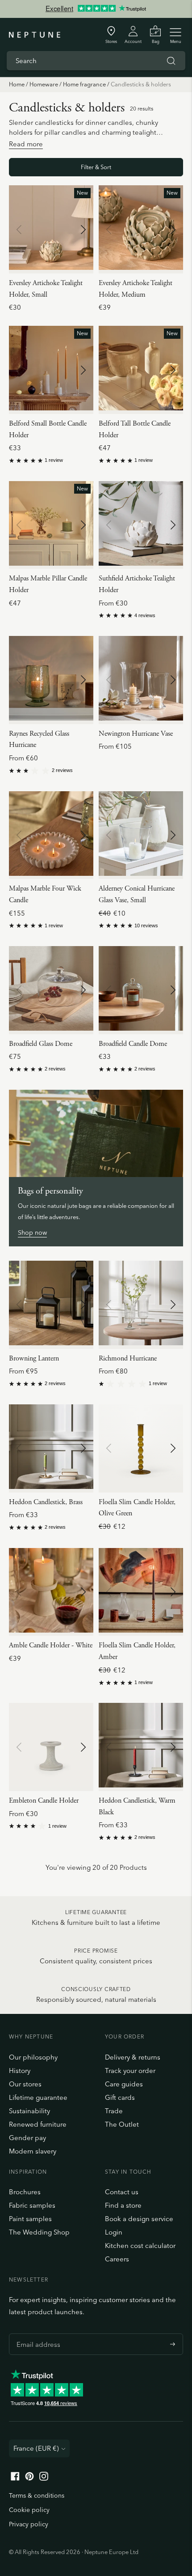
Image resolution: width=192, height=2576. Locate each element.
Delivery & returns (133, 2057)
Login (114, 2232)
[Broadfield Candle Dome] (141, 990)
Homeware (44, 84)
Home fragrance (84, 84)
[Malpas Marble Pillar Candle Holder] (51, 525)
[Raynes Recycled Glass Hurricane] (51, 680)
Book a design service (139, 2219)
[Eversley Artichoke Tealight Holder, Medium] (141, 229)
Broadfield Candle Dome (133, 1044)
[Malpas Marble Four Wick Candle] (51, 835)
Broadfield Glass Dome (41, 1044)
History (20, 2071)
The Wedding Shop (39, 2232)
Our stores (25, 2084)
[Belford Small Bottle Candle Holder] (51, 370)
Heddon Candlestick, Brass (46, 1502)
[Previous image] (19, 230)
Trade (114, 2111)
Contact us (122, 2192)
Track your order (130, 2071)
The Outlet (122, 2124)
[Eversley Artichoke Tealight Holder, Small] (51, 229)
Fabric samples (32, 2205)
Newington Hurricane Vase (136, 734)
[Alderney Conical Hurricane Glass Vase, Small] (141, 835)
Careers (117, 2259)
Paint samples (30, 2219)
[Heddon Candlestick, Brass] (51, 1448)
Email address (36, 2333)
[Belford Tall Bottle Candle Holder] (141, 370)
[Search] (171, 61)
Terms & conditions (37, 2495)
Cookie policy (29, 2510)
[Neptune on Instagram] (44, 2478)
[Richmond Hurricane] (141, 1305)
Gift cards (120, 2097)
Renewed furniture (38, 2124)
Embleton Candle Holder (44, 1801)
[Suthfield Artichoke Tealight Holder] (141, 525)
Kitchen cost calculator (140, 2245)
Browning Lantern (34, 1358)
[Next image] (83, 230)
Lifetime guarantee (38, 2097)
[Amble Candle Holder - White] (51, 1592)
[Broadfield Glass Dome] (51, 990)
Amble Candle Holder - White (51, 1645)
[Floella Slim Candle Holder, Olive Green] (141, 1448)
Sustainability (29, 2111)
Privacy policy (29, 2524)
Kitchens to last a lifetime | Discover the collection (96, 9)
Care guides (124, 2084)
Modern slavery (33, 2151)
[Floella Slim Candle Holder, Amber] (141, 1592)
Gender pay (27, 2138)
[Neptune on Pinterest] (29, 2478)
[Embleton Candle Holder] (51, 1747)
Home (17, 84)
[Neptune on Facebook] (15, 2478)
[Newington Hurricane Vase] (141, 680)
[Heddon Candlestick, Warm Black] (141, 1747)
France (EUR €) (36, 2448)
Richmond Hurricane (128, 1358)
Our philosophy (33, 2057)
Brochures (25, 2192)
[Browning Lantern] (51, 1305)
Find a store (123, 2205)
